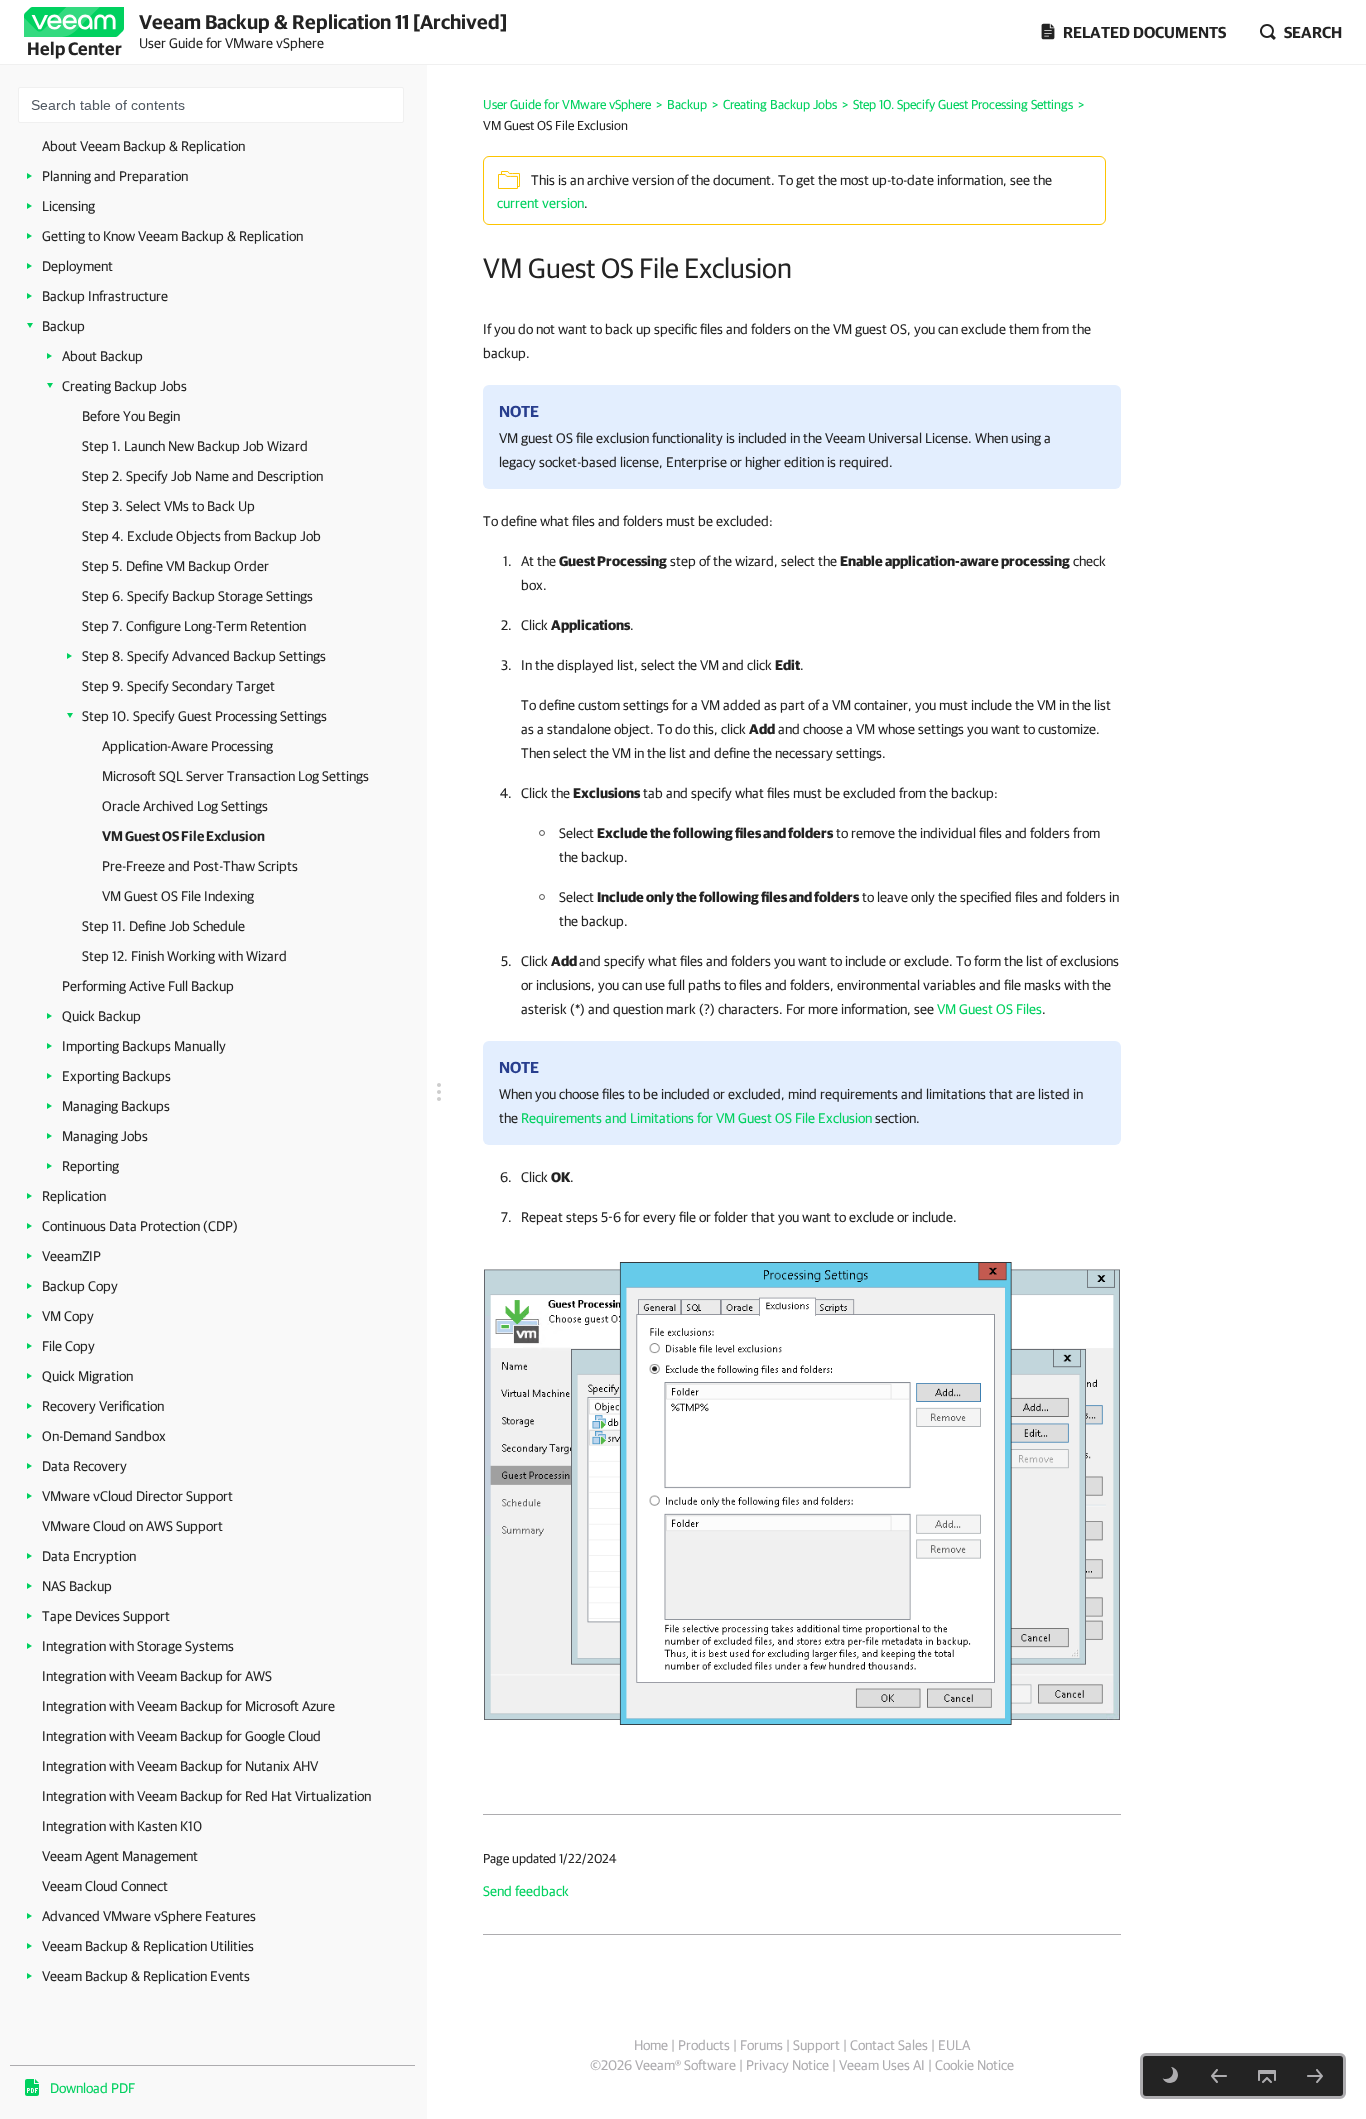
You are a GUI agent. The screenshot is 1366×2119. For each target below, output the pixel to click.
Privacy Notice (787, 2065)
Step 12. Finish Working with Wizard (184, 956)
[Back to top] (1267, 2076)
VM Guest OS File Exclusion (183, 836)
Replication (74, 1196)
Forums (761, 2045)
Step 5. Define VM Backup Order (175, 566)
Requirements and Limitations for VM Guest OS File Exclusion (696, 1118)
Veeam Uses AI (882, 2065)
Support (816, 2045)
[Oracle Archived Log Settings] (1219, 2076)
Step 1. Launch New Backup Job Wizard (195, 446)
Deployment (77, 266)
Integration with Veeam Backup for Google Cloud (181, 1736)
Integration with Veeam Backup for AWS (157, 1676)
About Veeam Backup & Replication (143, 146)
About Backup (102, 356)
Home (651, 2045)
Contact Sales (889, 2045)
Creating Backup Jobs (124, 386)
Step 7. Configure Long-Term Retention (194, 626)
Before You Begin (131, 416)
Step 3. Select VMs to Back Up (168, 506)
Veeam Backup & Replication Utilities (148, 1946)
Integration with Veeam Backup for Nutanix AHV (180, 1766)
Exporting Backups (116, 1076)
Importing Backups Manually (144, 1046)
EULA (954, 2045)
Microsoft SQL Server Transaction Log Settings (235, 776)
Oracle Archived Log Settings (185, 806)
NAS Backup (77, 1586)
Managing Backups (116, 1106)
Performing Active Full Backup (148, 986)
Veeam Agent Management (120, 1856)
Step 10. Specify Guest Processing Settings (204, 716)
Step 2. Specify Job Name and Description (202, 476)
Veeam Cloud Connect (105, 1886)
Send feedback (526, 1891)
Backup (63, 326)
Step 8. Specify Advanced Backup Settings (204, 656)
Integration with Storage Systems (138, 1646)
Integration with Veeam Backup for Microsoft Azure (188, 1706)
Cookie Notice (974, 2065)
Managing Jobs (105, 1136)
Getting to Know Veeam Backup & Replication (172, 236)
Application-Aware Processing (187, 746)
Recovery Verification (103, 1406)
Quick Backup (101, 1016)
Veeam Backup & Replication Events (146, 1976)
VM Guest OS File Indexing (178, 896)
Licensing (68, 206)
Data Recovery (84, 1466)
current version (540, 203)
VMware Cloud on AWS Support (132, 1526)
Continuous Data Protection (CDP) (140, 1226)
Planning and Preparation (115, 176)
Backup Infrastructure (105, 296)
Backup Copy (80, 1286)
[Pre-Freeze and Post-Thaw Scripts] (1315, 2076)
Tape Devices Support (106, 1616)
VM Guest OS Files (989, 1009)
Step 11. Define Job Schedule (163, 926)
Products (704, 2045)
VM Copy (68, 1316)
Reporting (90, 1166)
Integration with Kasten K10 (122, 1826)
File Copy (68, 1346)
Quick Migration (87, 1376)
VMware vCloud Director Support (137, 1496)
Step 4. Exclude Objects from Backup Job (201, 536)
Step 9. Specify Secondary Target (178, 686)
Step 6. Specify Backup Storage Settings (197, 596)
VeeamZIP (71, 1256)
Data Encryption (89, 1556)
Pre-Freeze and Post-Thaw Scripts (200, 866)
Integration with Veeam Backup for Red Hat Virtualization (206, 1796)
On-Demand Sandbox (104, 1436)
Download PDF (92, 2088)
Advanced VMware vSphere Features (149, 1916)
